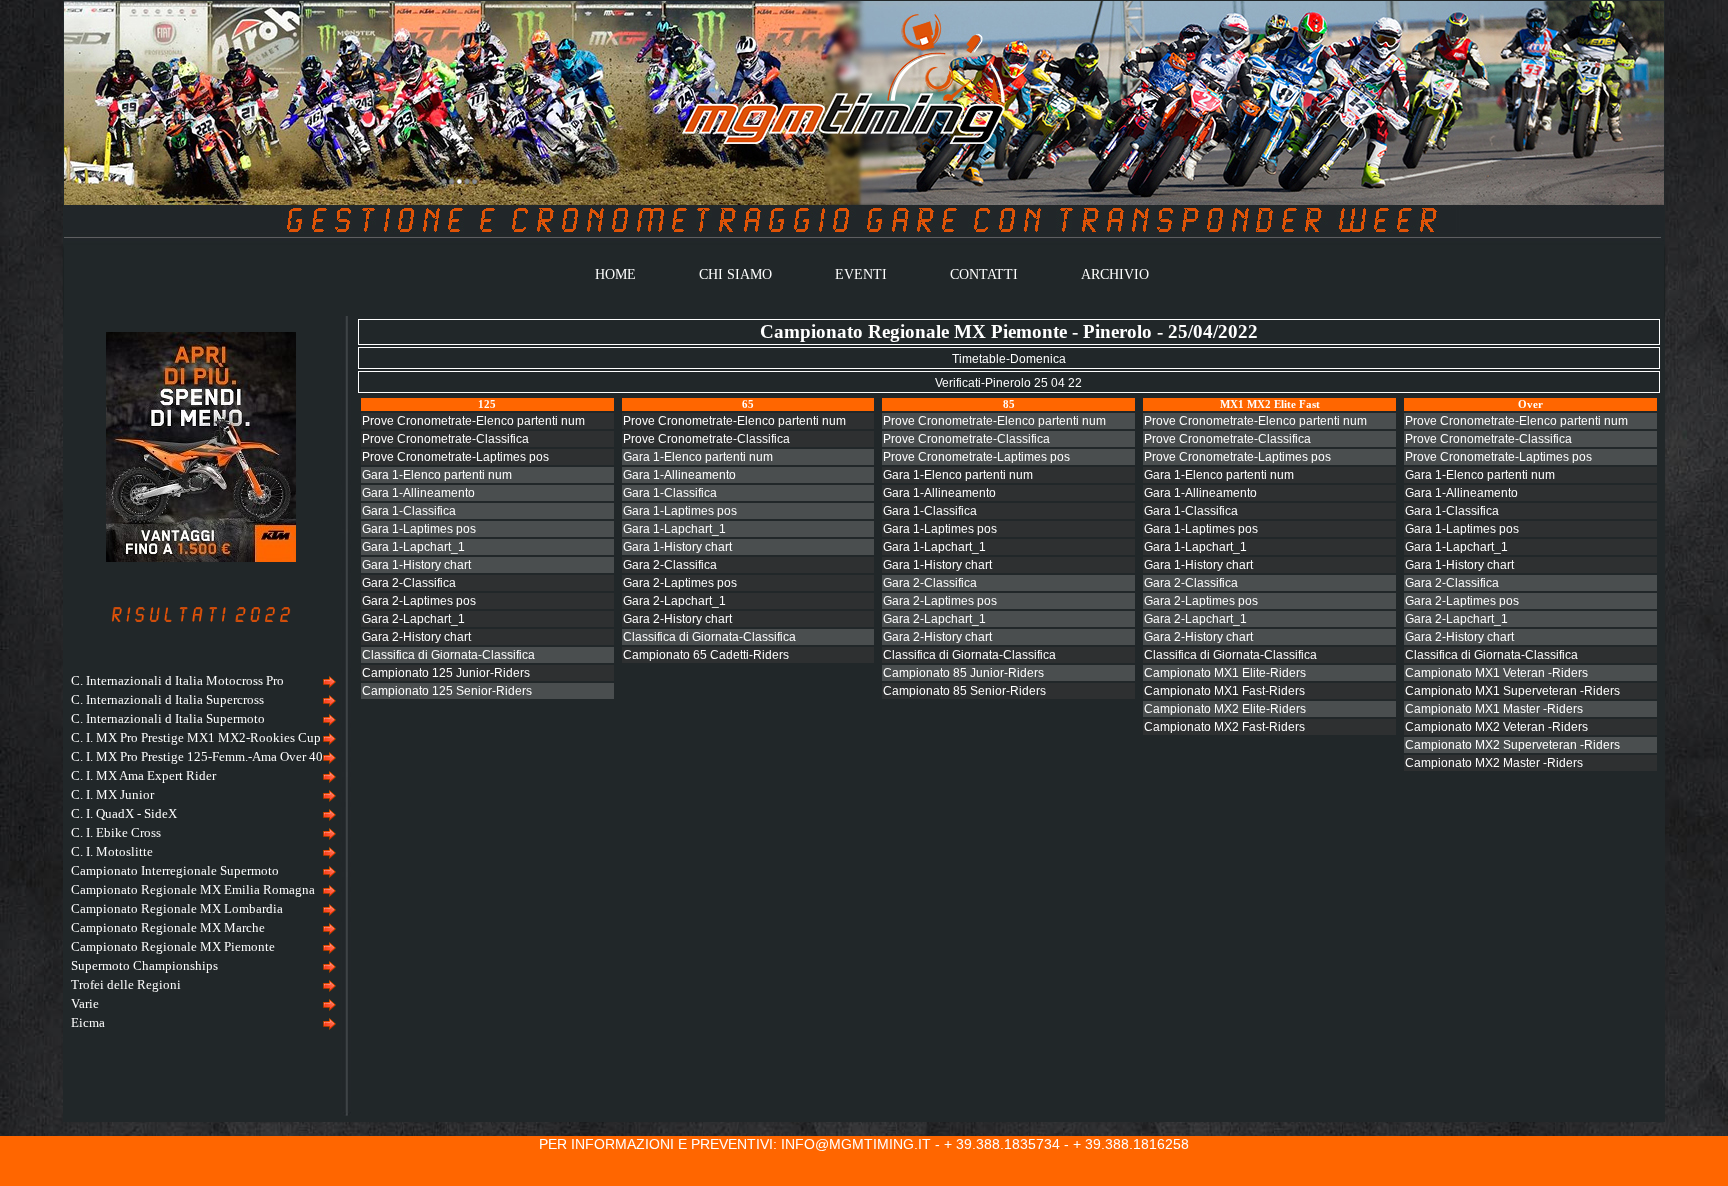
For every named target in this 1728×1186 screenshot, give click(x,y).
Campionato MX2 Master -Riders (1494, 763)
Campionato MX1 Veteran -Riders (1496, 673)
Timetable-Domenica (1009, 359)
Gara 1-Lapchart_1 (413, 547)
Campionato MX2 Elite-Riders (1225, 709)
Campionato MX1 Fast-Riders (1224, 691)
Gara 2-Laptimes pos (419, 601)
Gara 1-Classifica (409, 511)
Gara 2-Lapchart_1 (413, 619)
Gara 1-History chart (416, 565)
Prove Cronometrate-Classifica (445, 439)
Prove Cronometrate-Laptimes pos (455, 457)
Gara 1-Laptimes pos (419, 529)
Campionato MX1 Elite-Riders (1225, 673)
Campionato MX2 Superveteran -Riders (1512, 745)
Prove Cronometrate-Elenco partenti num (473, 421)
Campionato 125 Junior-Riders (446, 673)
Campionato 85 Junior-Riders (963, 673)
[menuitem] (201, 681)
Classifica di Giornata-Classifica (448, 655)
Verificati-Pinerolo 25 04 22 (1008, 383)
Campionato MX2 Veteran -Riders (1496, 727)
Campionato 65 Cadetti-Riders (706, 655)
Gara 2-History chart (416, 637)
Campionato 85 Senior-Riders (964, 691)
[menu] (201, 852)
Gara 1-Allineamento (418, 493)
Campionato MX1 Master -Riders (1494, 709)
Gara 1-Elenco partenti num (437, 475)
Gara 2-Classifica (409, 583)
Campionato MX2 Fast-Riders (1224, 727)
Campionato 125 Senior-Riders (447, 691)
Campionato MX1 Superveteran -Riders (1512, 691)
